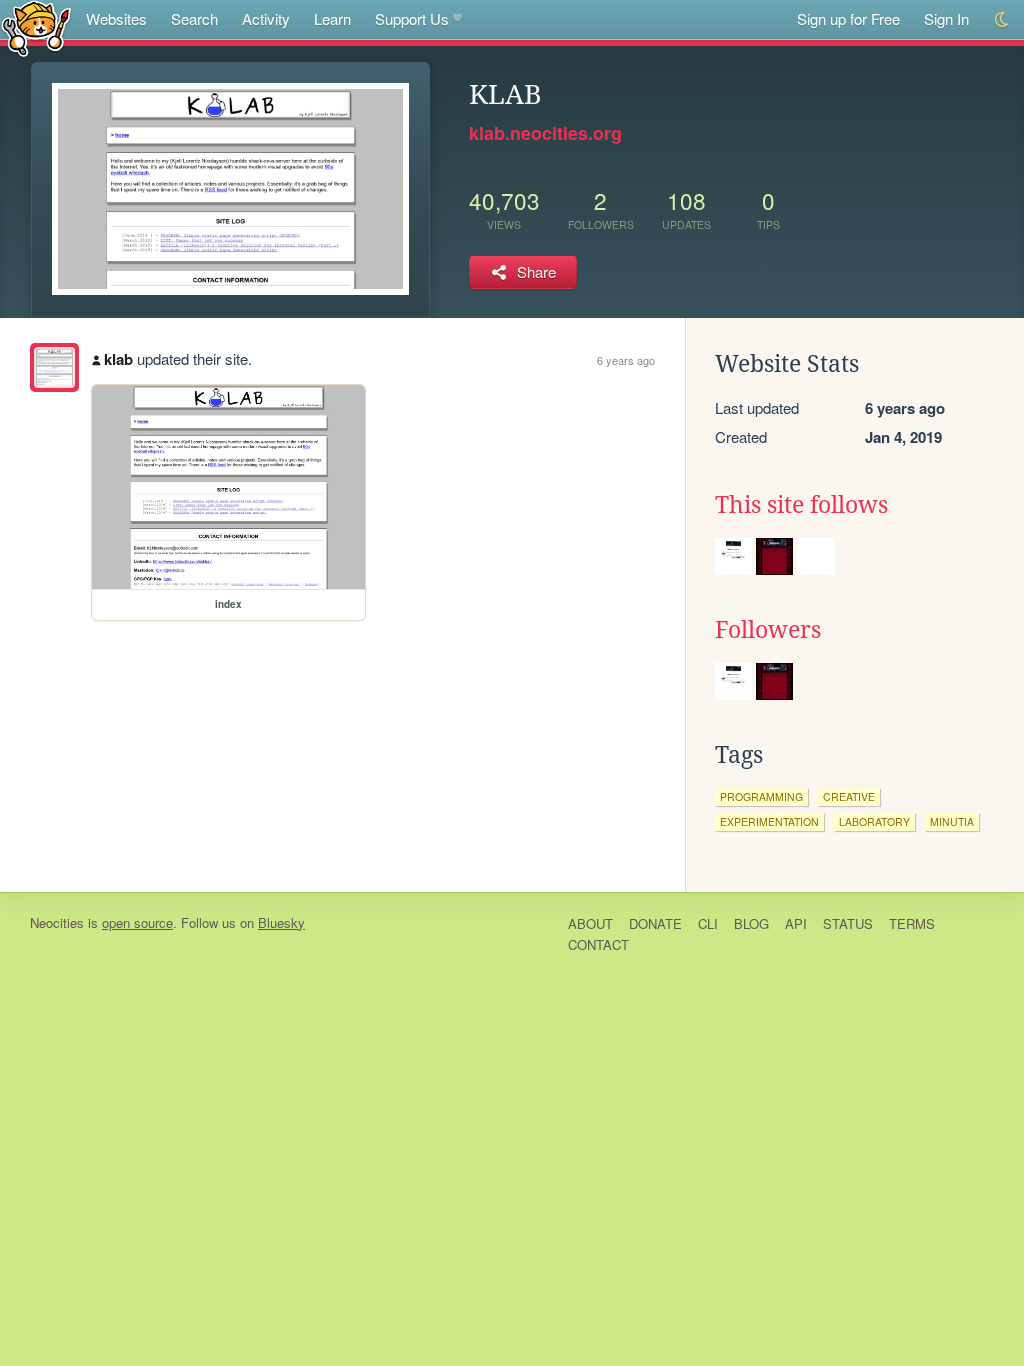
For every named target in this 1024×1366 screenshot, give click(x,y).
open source (137, 922)
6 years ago (626, 360)
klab (118, 359)
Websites (116, 18)
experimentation (769, 821)
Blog (751, 923)
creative (849, 796)
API (796, 923)
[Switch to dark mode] (1002, 19)
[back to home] (36, 27)
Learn (332, 18)
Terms (912, 923)
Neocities (57, 922)
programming (761, 796)
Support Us (412, 18)
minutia (952, 821)
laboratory (874, 821)
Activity (266, 18)
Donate (655, 923)
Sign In (946, 18)
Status (848, 923)
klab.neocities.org (545, 133)
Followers (768, 630)
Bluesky (281, 922)
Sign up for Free (848, 18)
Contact (598, 944)
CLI (708, 923)
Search (194, 18)
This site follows (801, 505)
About (590, 923)
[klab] (54, 367)
